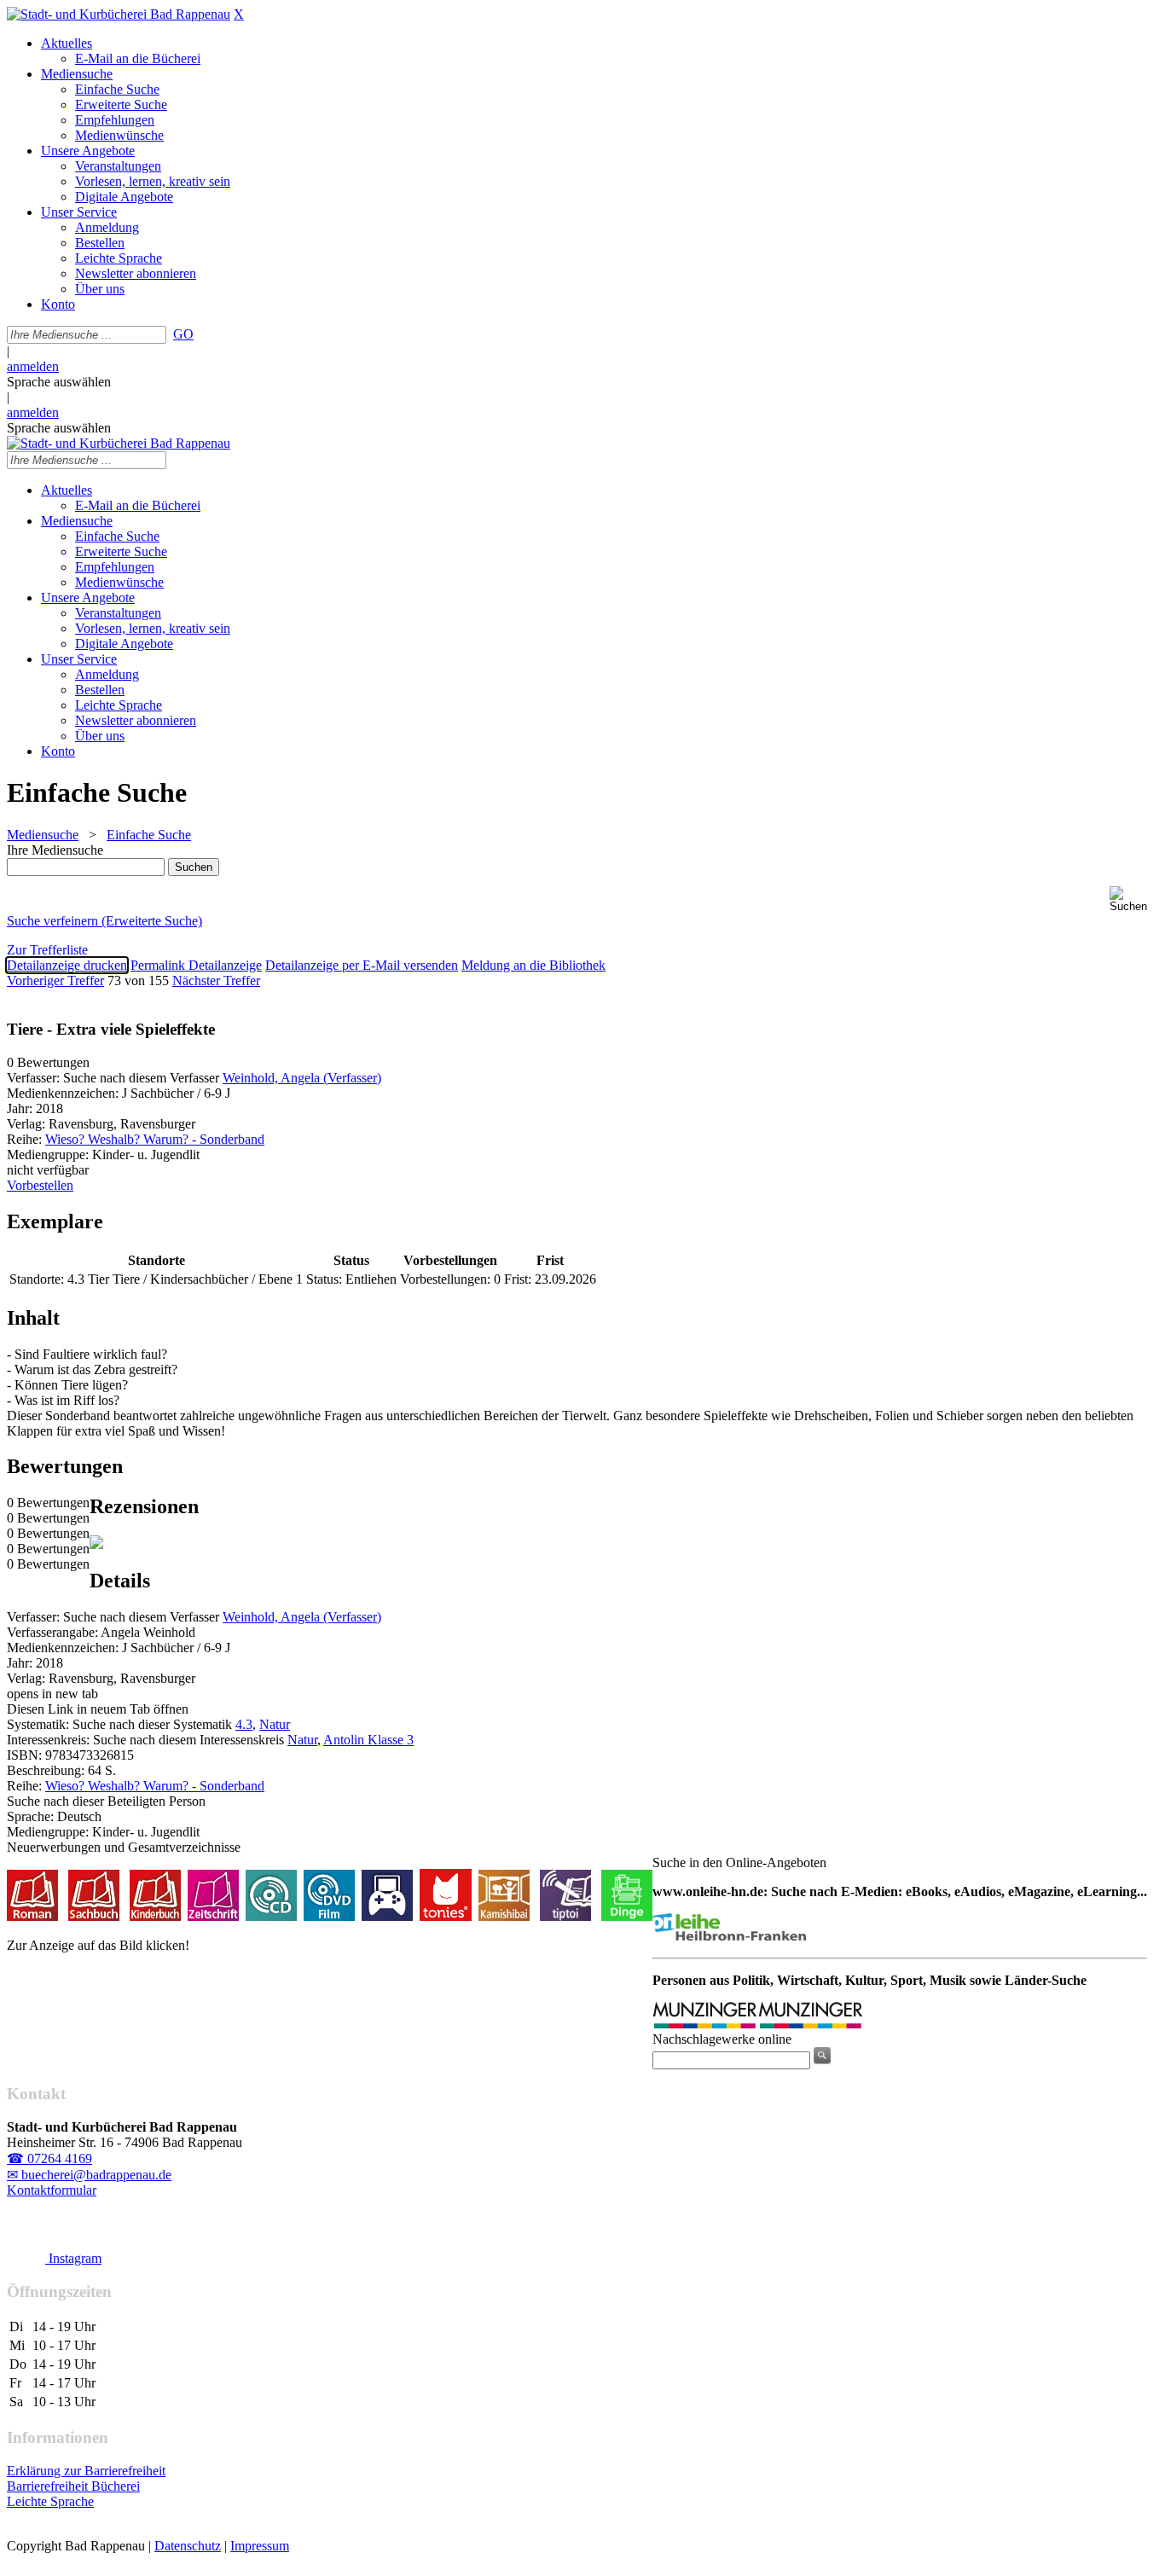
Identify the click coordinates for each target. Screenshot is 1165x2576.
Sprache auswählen (59, 382)
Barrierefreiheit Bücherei (73, 2486)
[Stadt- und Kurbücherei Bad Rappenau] (119, 14)
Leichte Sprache (50, 2501)
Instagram (73, 2258)
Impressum (260, 2546)
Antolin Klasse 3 (368, 1740)
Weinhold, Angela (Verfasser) (302, 1078)
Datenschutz (188, 2546)
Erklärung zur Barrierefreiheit (86, 2471)
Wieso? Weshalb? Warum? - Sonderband (155, 1139)
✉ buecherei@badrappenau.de (89, 2175)
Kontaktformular (52, 2190)
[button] (1134, 899)
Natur (275, 1724)
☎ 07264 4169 (49, 2158)
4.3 (244, 1724)
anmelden (33, 366)
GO (183, 334)
